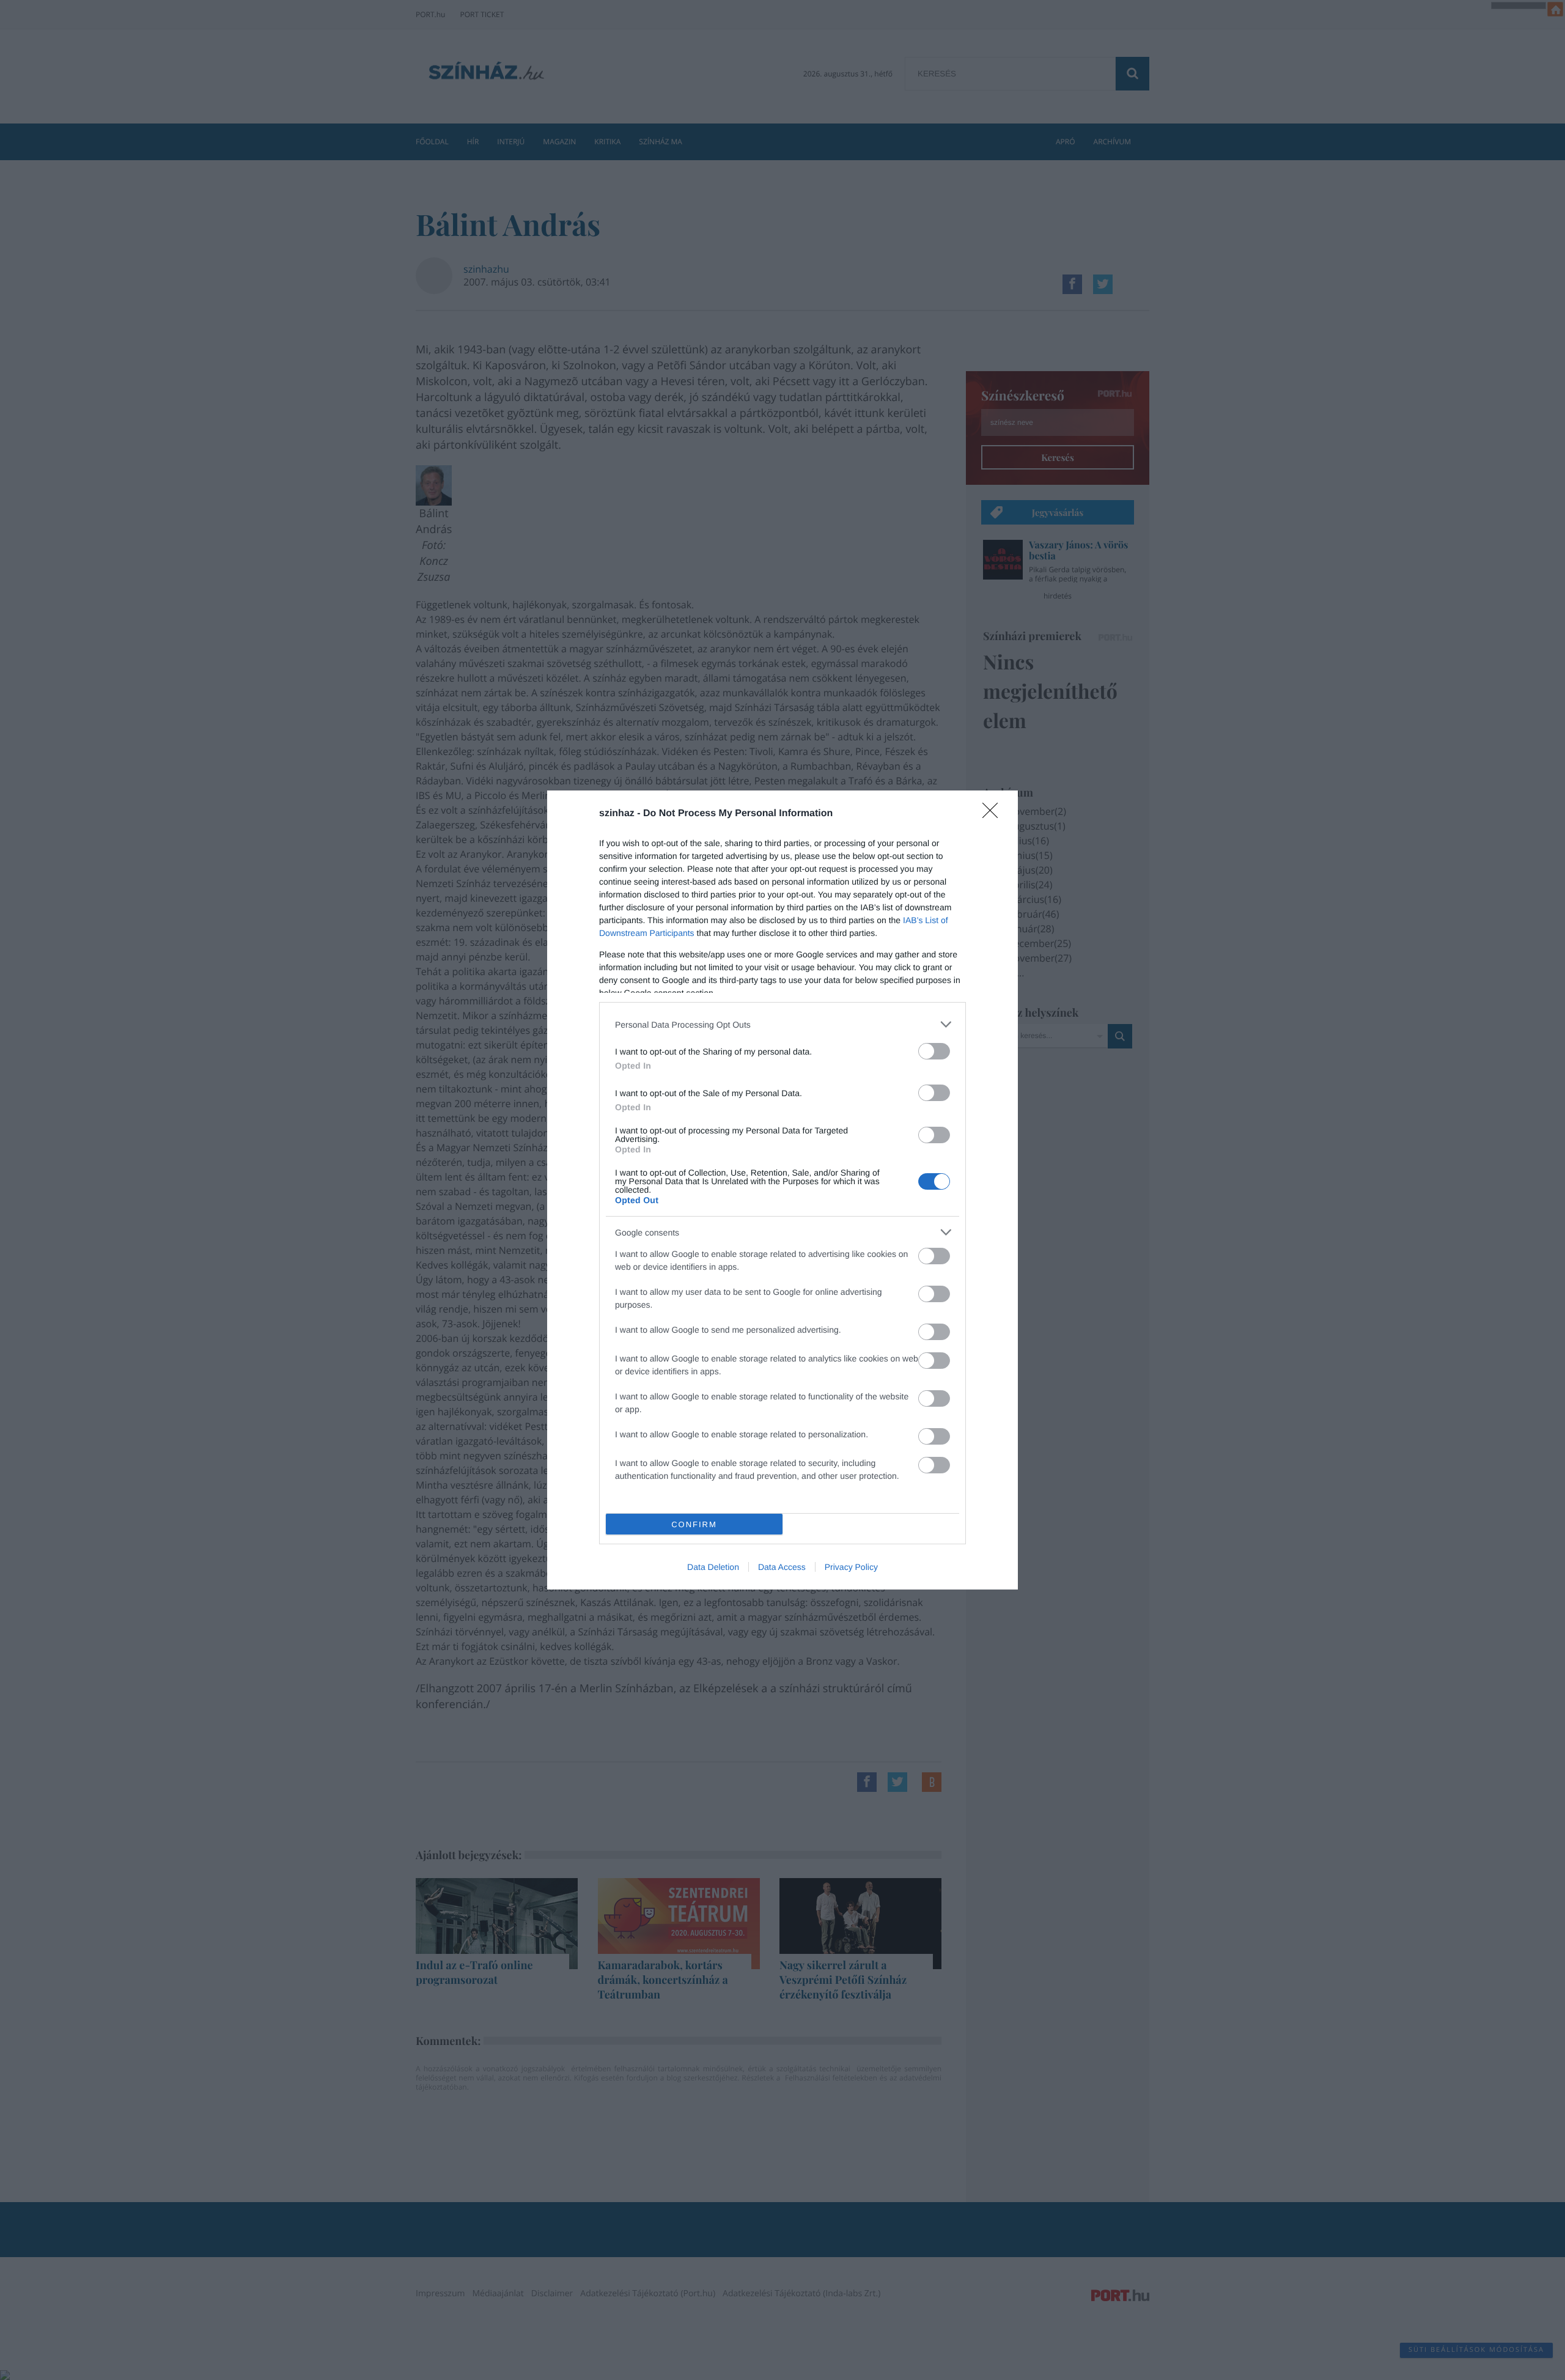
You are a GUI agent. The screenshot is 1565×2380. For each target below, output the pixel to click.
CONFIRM (694, 1524)
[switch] (934, 1051)
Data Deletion (713, 1567)
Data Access (782, 1567)
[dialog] (782, 1190)
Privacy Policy (851, 1567)
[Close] (994, 814)
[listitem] (782, 1024)
